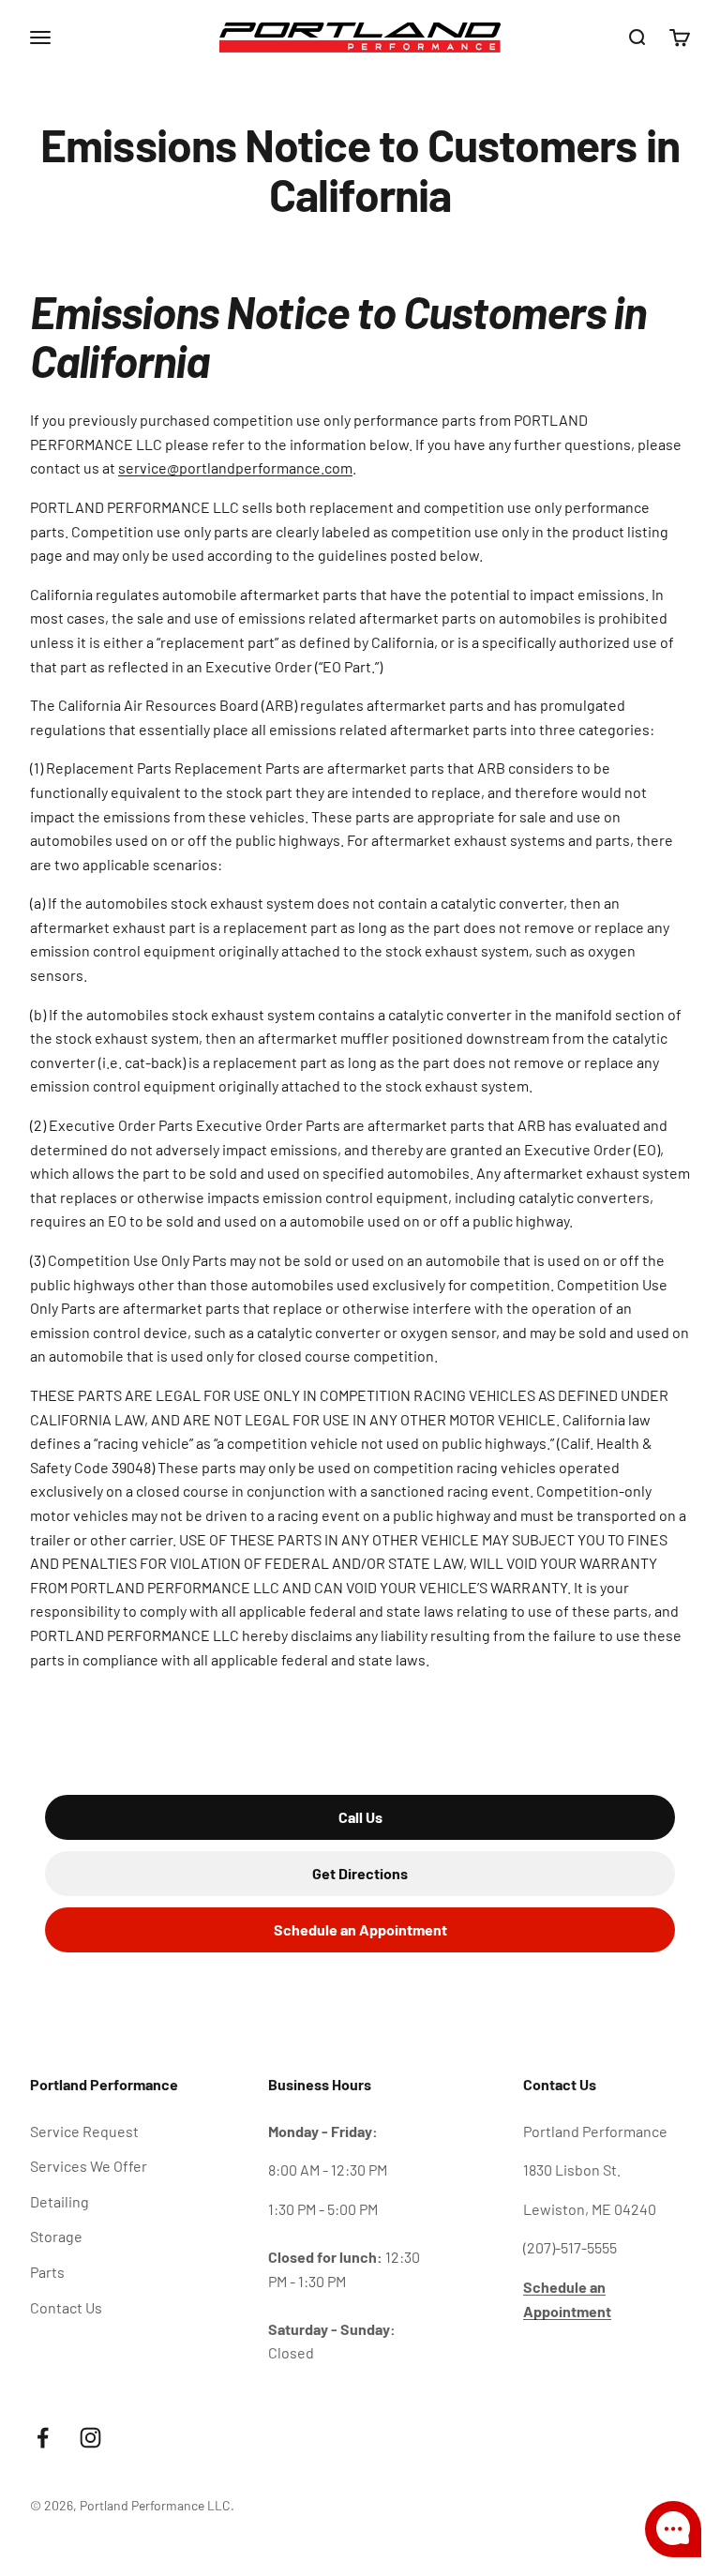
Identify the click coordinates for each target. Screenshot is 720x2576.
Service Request (84, 2131)
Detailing (60, 2201)
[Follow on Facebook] (43, 2438)
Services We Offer (89, 2166)
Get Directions (360, 1873)
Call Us (360, 1817)
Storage (56, 2236)
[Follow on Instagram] (90, 2438)
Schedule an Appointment (360, 1929)
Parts (47, 2272)
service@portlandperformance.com (235, 467)
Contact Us (66, 2307)
